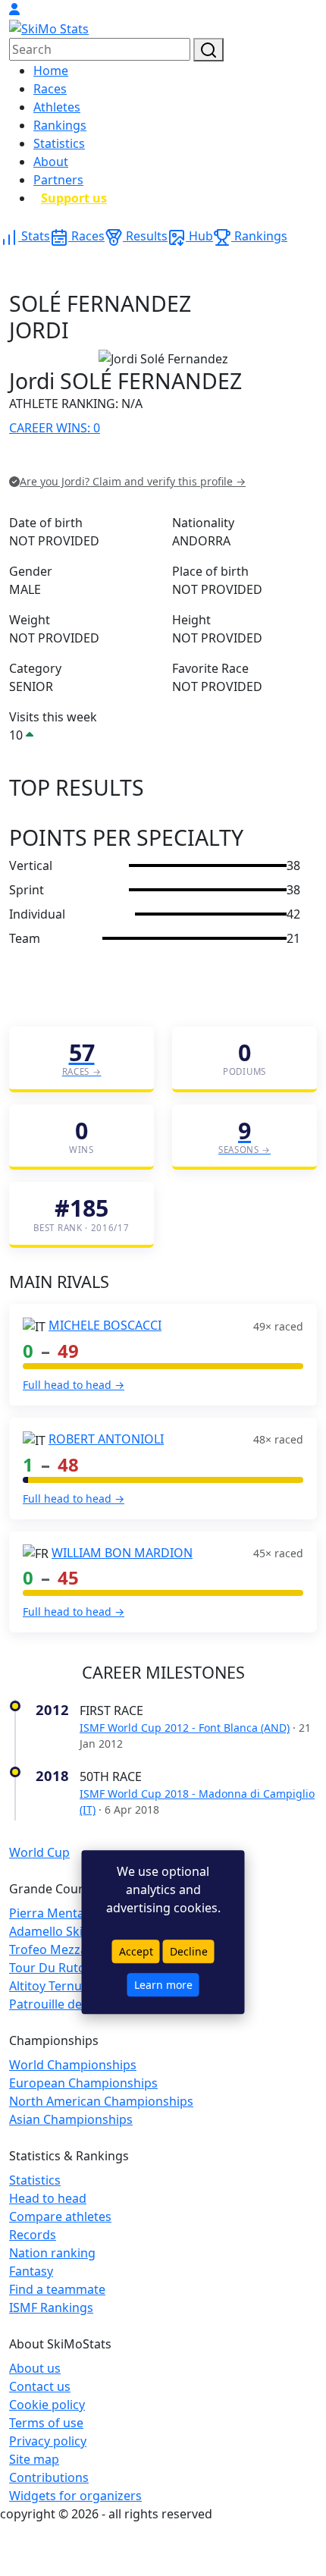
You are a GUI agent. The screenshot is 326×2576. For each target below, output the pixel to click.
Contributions (49, 2477)
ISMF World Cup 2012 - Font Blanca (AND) (185, 1728)
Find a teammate (57, 2289)
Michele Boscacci (105, 1325)
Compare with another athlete (95, 459)
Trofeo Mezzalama (62, 1949)
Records (33, 2235)
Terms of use (46, 2423)
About (51, 162)
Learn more (163, 1985)
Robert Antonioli (106, 1439)
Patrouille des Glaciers (73, 2004)
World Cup (39, 1852)
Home (51, 71)
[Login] (14, 9)
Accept (136, 1952)
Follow (201, 459)
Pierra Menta (47, 1913)
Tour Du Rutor (50, 1968)
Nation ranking (52, 2253)
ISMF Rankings (51, 2307)
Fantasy (31, 2271)
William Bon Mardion (122, 1553)
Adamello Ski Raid (60, 1931)
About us (35, 2368)
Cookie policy (47, 2405)
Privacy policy (48, 2441)
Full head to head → (74, 1385)
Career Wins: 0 (55, 428)
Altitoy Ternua (49, 1986)
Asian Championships (71, 2119)
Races (50, 89)
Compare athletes (60, 2216)
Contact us (40, 2386)
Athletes (57, 107)
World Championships (73, 2065)
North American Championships (101, 2101)
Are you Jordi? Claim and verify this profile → (133, 481)
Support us (74, 198)
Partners (58, 180)
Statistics (59, 143)
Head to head (48, 2198)
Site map (34, 2459)
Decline (189, 1952)
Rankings (60, 125)
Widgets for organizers (75, 2496)
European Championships (83, 2083)
